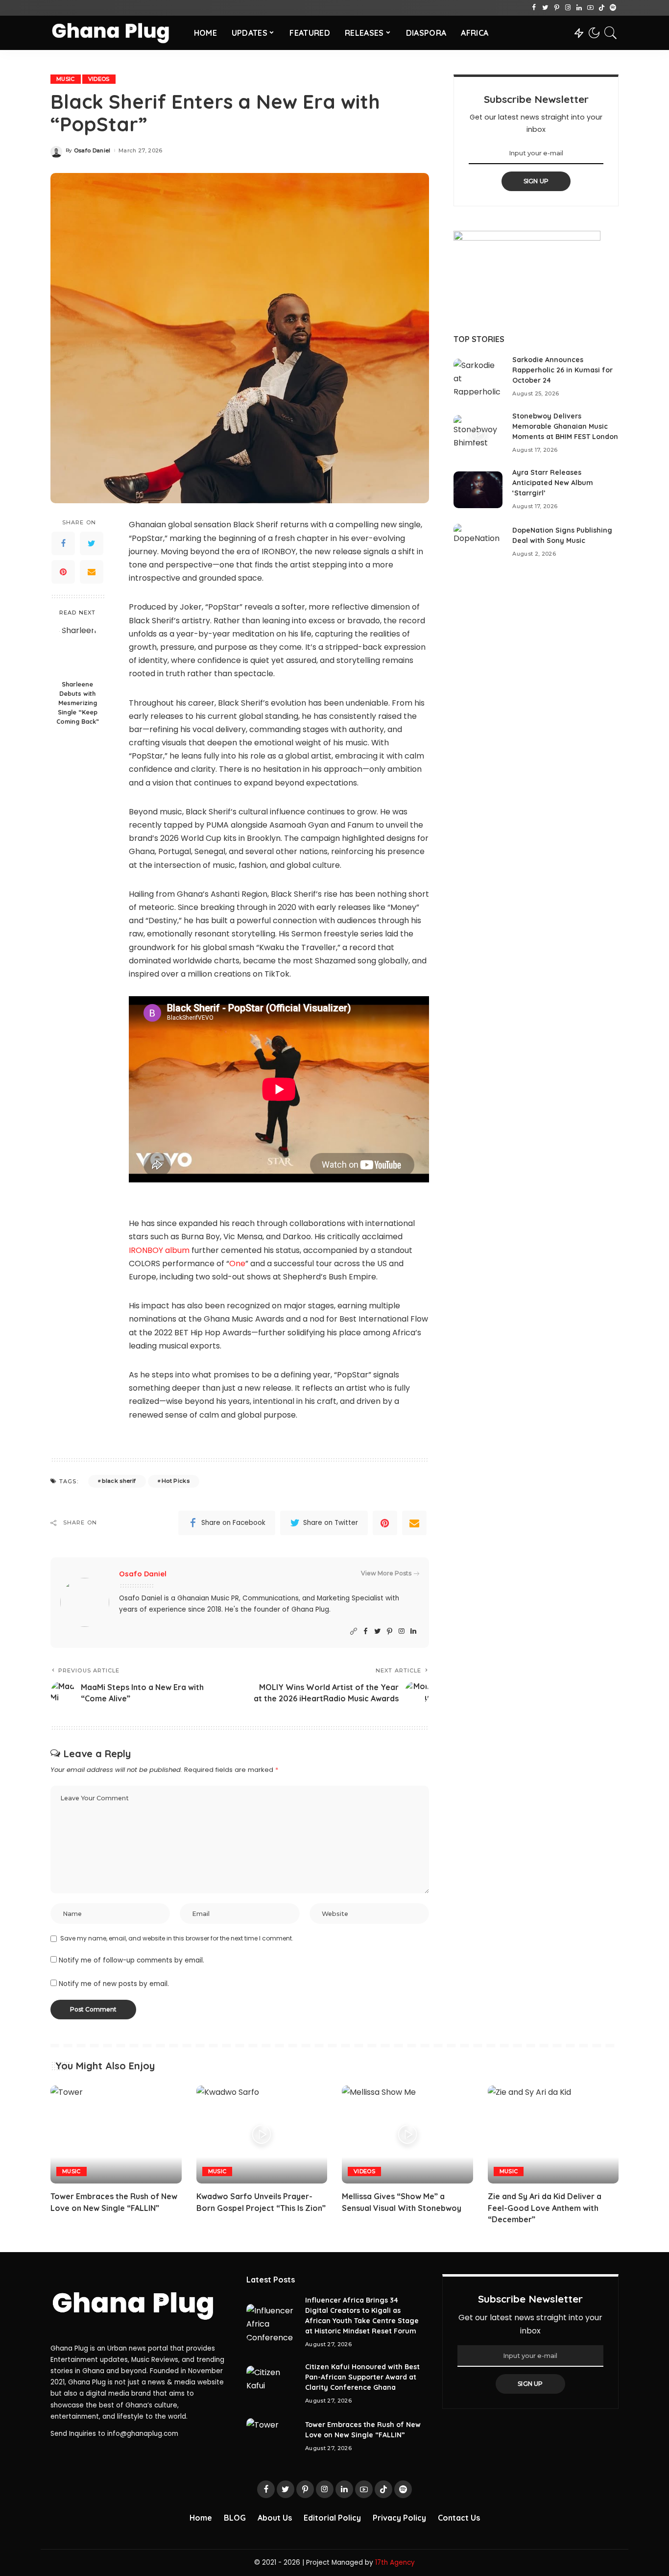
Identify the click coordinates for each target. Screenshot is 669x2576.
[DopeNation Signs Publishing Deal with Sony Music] (478, 542)
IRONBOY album (159, 1250)
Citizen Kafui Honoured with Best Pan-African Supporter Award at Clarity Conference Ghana (362, 2377)
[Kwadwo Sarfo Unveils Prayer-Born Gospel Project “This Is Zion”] (262, 2135)
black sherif (119, 1481)
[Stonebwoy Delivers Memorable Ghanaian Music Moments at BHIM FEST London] (478, 433)
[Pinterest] (557, 8)
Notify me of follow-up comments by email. (131, 1960)
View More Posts (386, 1573)
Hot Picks (176, 1481)
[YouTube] (590, 8)
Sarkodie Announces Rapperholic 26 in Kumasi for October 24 (562, 370)
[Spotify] (613, 8)
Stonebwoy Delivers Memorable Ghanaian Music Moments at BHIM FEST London (565, 426)
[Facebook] (534, 8)
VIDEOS (99, 79)
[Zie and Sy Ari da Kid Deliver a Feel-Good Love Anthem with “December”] (553, 2135)
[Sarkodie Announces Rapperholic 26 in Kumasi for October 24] (478, 377)
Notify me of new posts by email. (114, 1984)
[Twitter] (545, 8)
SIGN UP (536, 181)
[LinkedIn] (579, 8)
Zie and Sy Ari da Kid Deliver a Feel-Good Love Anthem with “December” (545, 2208)
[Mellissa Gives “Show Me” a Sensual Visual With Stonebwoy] (407, 2135)
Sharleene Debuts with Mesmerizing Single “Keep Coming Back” (78, 703)
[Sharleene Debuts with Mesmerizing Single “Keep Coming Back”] (78, 650)
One (237, 1263)
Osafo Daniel (92, 151)
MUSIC (66, 79)
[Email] (92, 572)
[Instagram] (568, 8)
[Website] (354, 1631)
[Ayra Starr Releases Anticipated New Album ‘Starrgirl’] (478, 490)
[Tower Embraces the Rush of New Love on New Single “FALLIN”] (116, 2135)
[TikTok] (602, 8)
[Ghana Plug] (115, 33)
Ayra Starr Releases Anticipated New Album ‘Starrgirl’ (553, 483)
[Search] (611, 33)
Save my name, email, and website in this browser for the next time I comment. (177, 1938)
